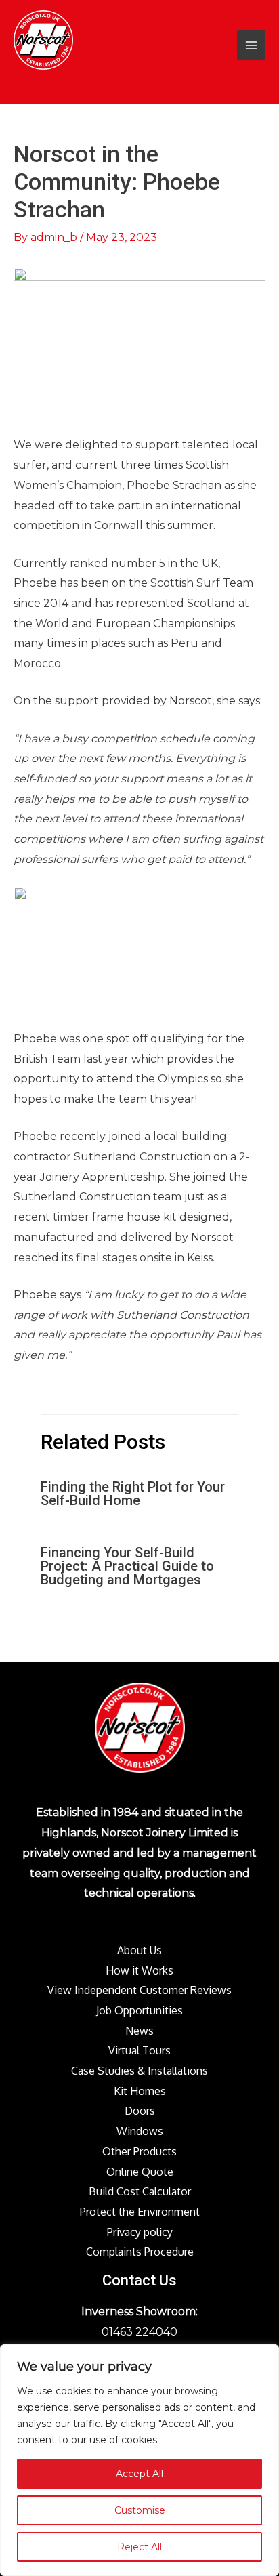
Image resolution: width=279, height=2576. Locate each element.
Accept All (139, 2474)
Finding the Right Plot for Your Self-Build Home (133, 1494)
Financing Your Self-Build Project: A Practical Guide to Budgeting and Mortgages (127, 1566)
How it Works (139, 1970)
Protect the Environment (140, 2212)
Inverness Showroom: (139, 2311)
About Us (139, 1950)
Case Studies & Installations (139, 2071)
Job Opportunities (139, 2010)
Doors (140, 2111)
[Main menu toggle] (251, 45)
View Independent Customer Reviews (139, 1990)
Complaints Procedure (140, 2252)
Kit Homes (140, 2091)
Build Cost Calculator (140, 2191)
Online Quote (140, 2172)
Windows (140, 2131)
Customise (140, 2510)
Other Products (139, 2151)
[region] (139, 2460)
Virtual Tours (139, 2050)
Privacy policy (140, 2232)
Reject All (139, 2547)
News (139, 2031)
